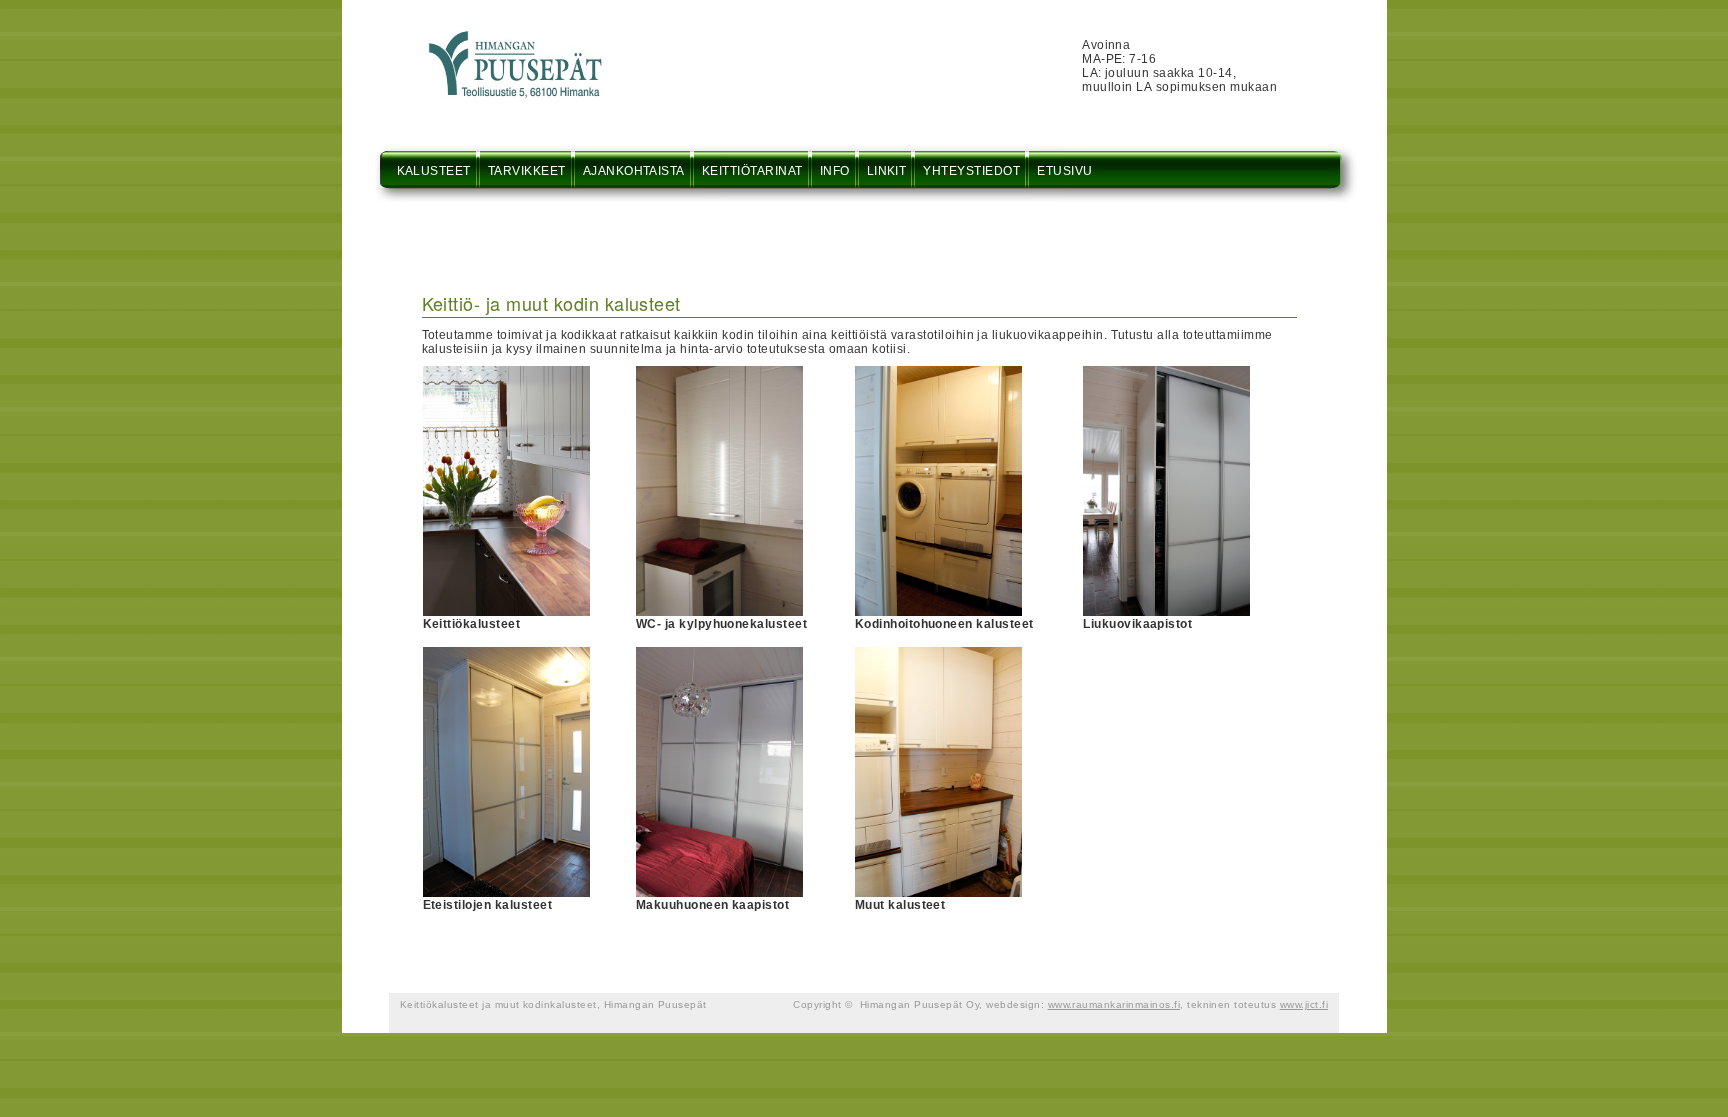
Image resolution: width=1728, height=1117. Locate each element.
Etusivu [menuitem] (1064, 171)
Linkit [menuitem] (887, 171)
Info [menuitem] (835, 171)
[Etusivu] (515, 37)
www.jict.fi (1304, 1004)
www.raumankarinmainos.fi (1114, 1004)
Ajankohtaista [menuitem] (634, 171)
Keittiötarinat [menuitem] (752, 171)
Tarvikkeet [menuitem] (527, 171)
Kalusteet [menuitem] (434, 171)
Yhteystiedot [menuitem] (971, 171)
